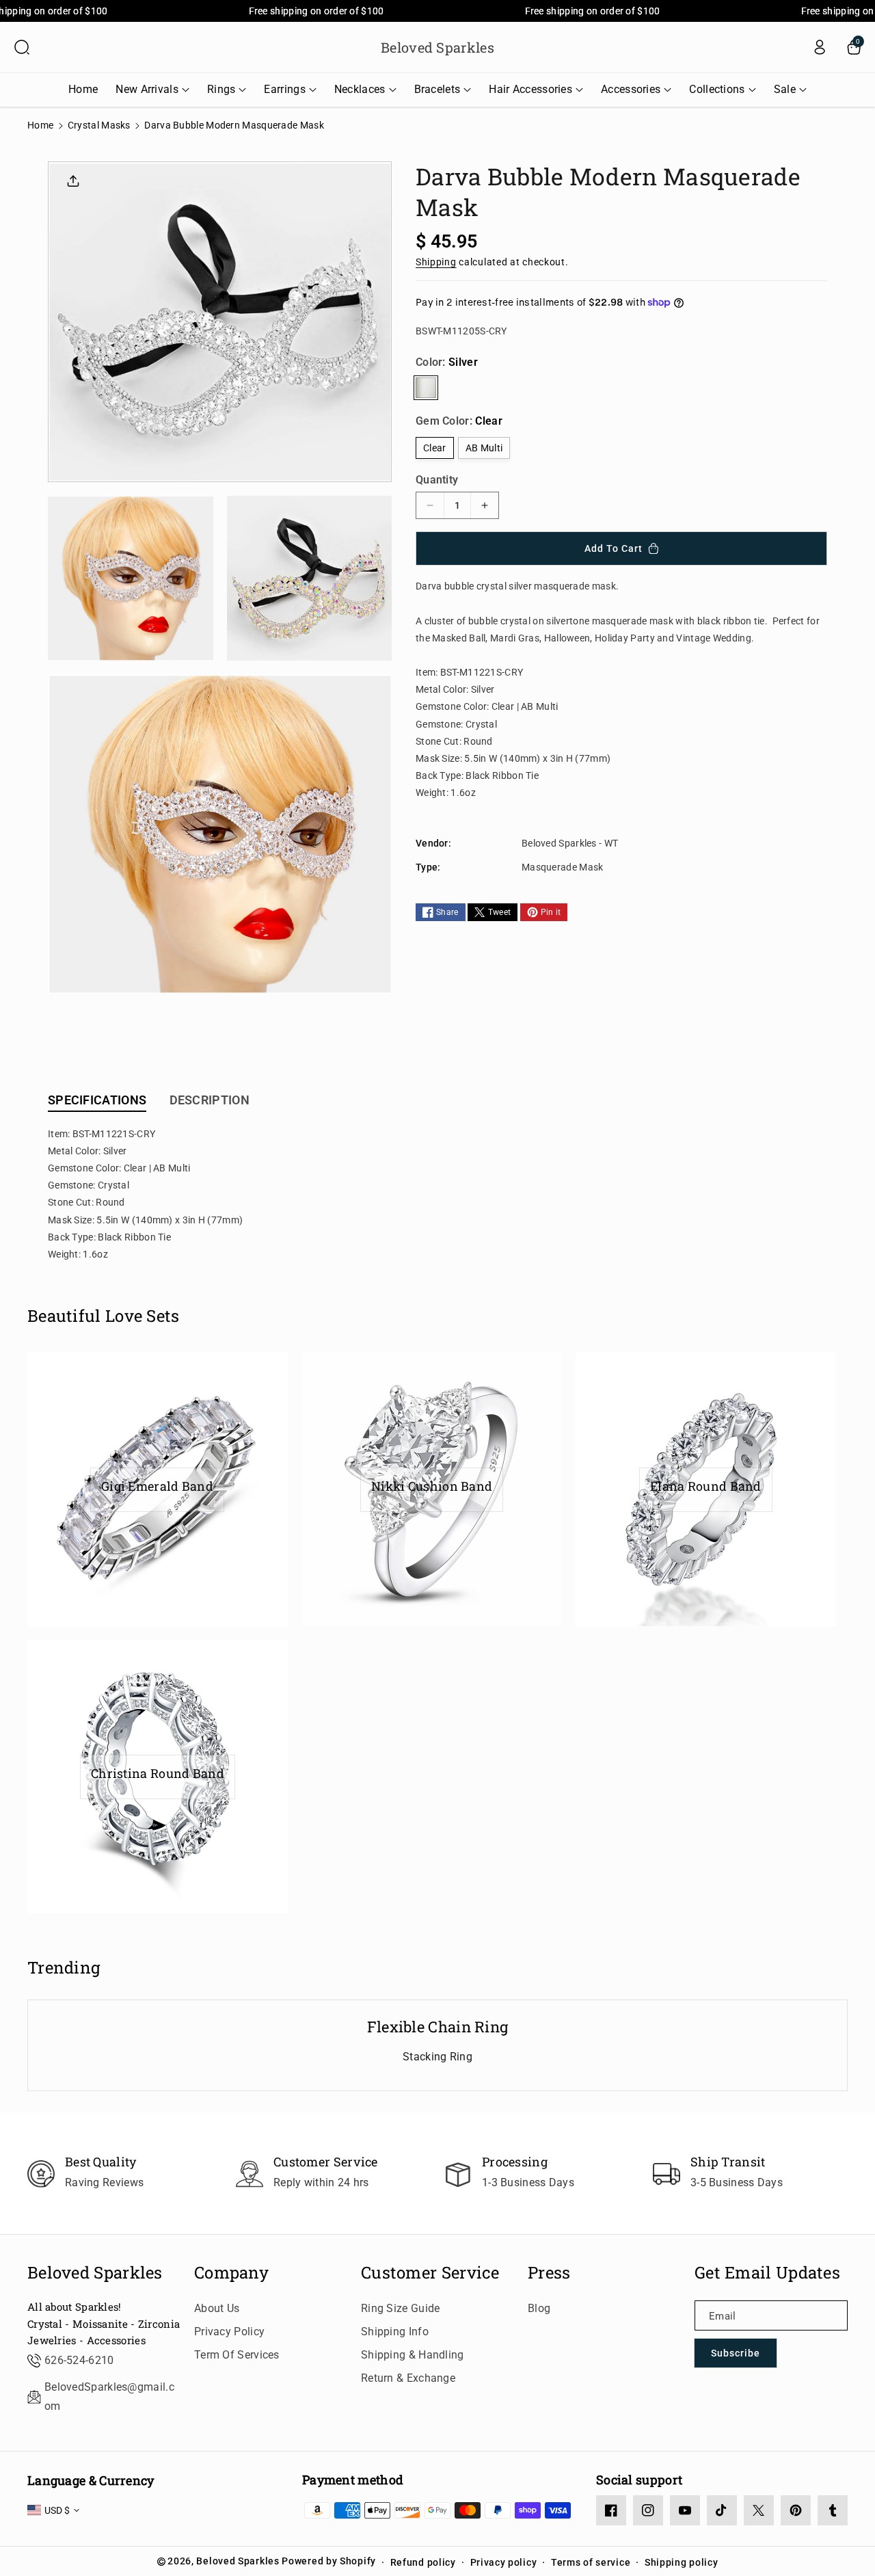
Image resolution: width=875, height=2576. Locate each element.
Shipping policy (682, 2562)
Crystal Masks (99, 125)
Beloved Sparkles (95, 2273)
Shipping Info (395, 2332)
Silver (426, 388)
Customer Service (430, 2273)
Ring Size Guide (401, 2308)
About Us (217, 2308)
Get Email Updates (767, 2273)
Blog (539, 2308)
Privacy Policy (229, 2332)
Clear (435, 448)
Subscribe (736, 2353)
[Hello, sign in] (820, 47)
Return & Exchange (408, 2378)
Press (549, 2273)
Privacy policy (504, 2562)
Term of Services (237, 2355)
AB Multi (484, 448)
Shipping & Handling (413, 2355)
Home (40, 125)
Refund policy (423, 2562)
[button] (22, 47)
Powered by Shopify (329, 2561)
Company (231, 2273)
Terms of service (591, 2562)
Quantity (437, 480)
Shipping (436, 261)
